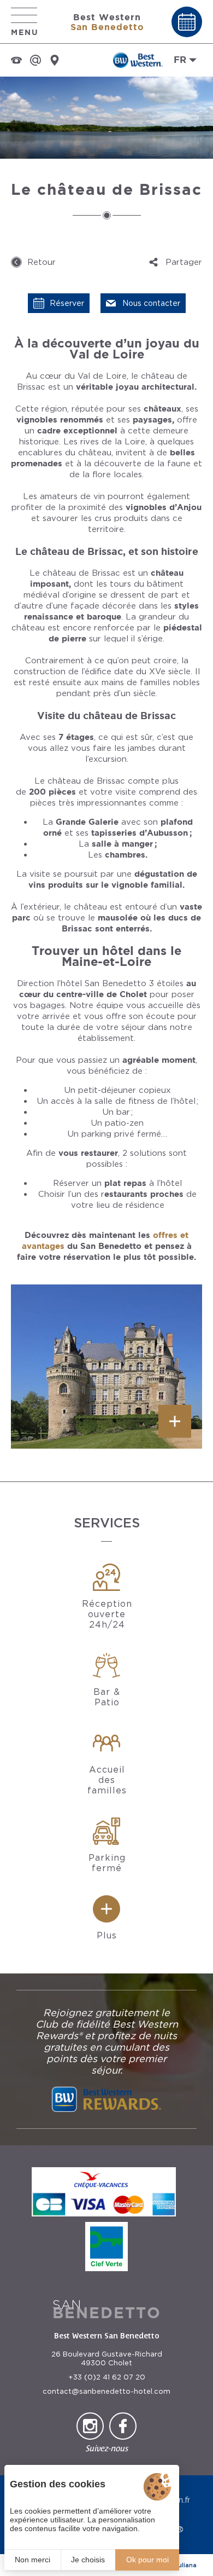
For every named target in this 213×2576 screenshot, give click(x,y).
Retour (42, 262)
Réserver (67, 303)
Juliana (186, 2565)
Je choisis (88, 2560)
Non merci (32, 2560)
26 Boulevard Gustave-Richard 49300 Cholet (107, 2358)
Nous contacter (151, 303)
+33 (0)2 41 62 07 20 (107, 2377)
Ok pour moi (147, 2560)
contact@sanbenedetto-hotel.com (106, 2391)
